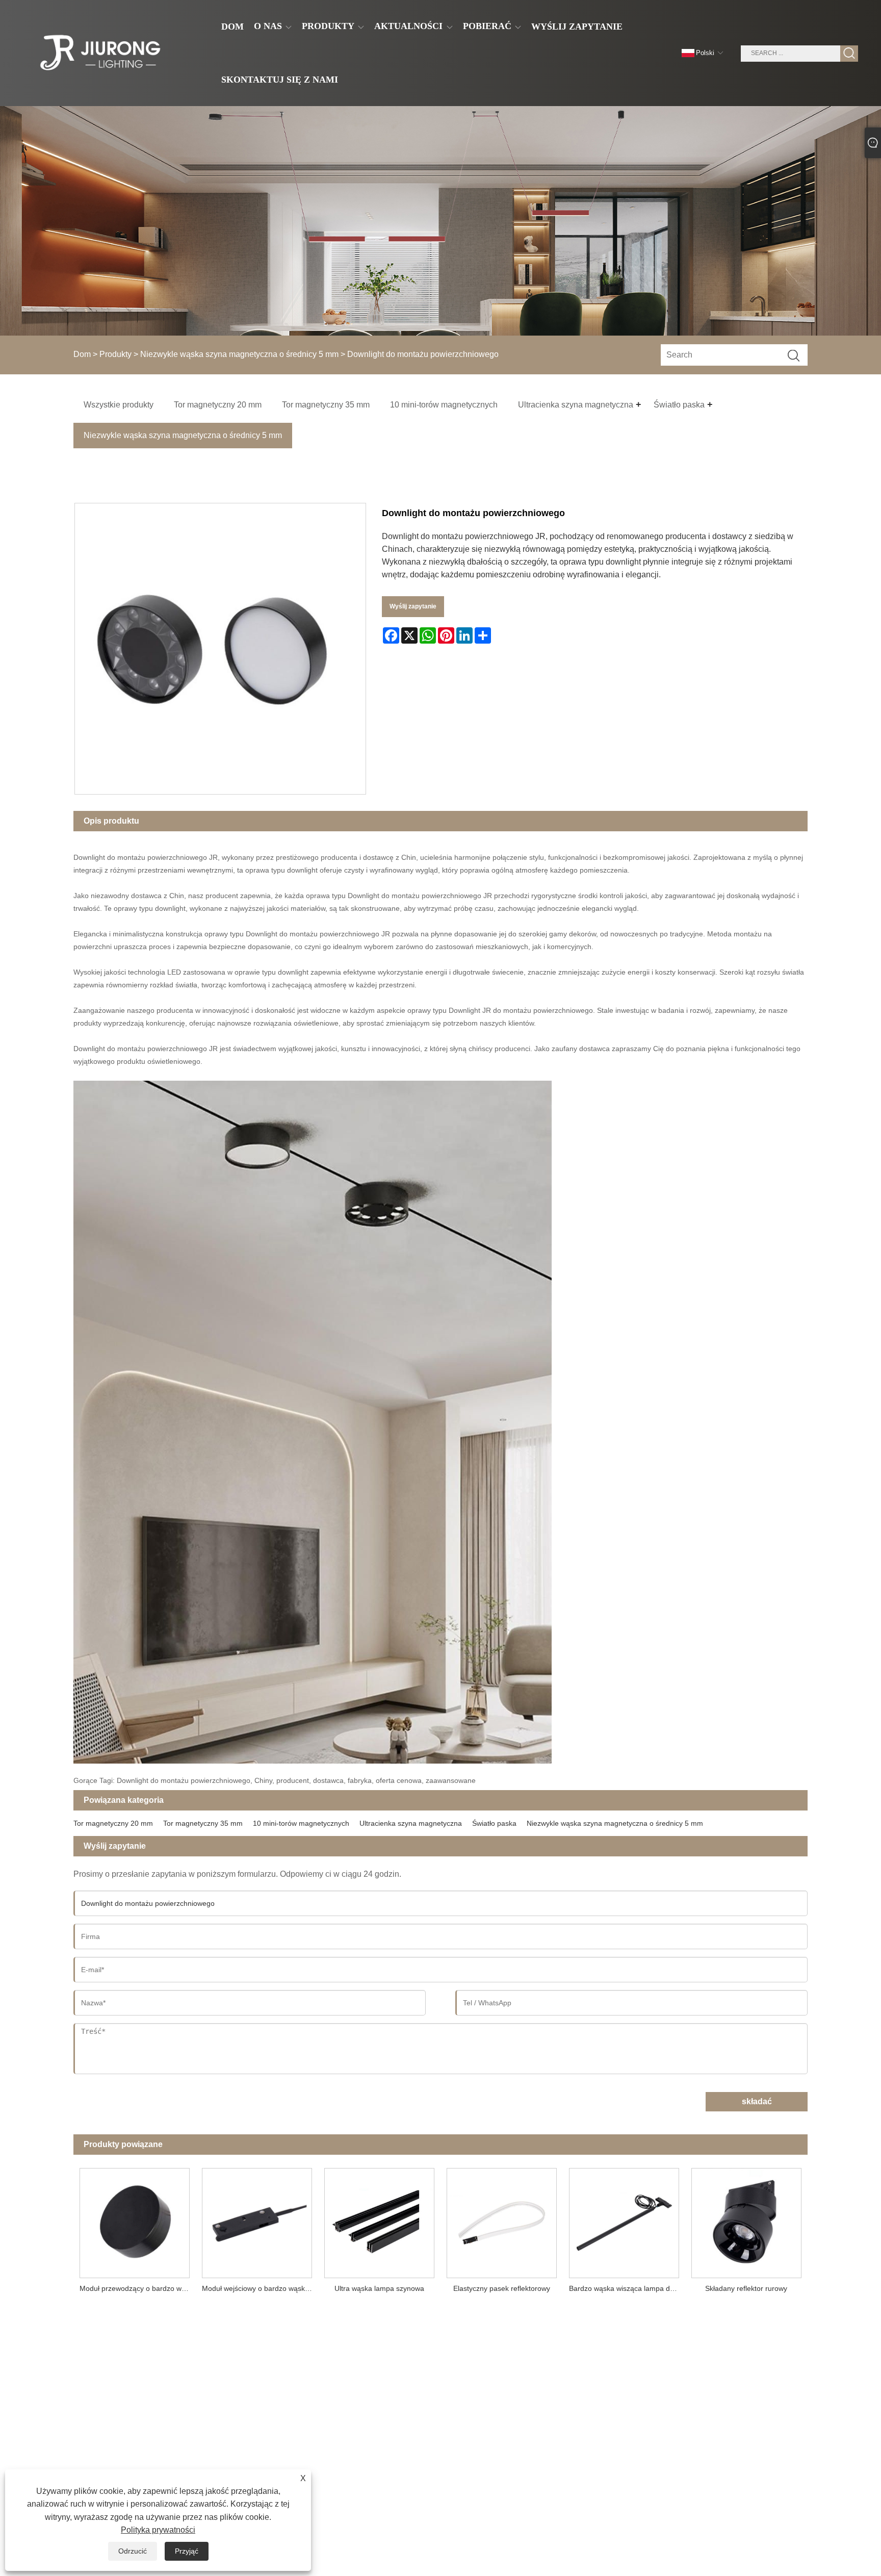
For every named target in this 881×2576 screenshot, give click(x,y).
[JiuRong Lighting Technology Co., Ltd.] (99, 53)
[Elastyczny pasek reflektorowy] (502, 2220)
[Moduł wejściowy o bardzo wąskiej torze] (257, 2220)
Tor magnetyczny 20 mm (113, 1823)
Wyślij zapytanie (413, 606)
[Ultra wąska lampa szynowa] (379, 2220)
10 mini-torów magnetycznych (301, 1823)
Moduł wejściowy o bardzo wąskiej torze (260, 2288)
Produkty (115, 354)
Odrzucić (133, 2551)
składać (757, 2101)
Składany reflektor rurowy (746, 2288)
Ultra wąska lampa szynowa (379, 2288)
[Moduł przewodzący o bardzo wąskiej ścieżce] (135, 2220)
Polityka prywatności (158, 2530)
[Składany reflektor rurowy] (746, 2220)
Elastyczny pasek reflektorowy (502, 2288)
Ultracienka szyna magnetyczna (411, 1823)
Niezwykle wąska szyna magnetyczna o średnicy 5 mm (239, 354)
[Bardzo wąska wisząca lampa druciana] (624, 2220)
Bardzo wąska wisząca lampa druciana (627, 2288)
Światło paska (494, 1823)
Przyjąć (187, 2551)
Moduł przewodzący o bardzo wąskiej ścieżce (138, 2288)
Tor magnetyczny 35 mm (203, 1823)
